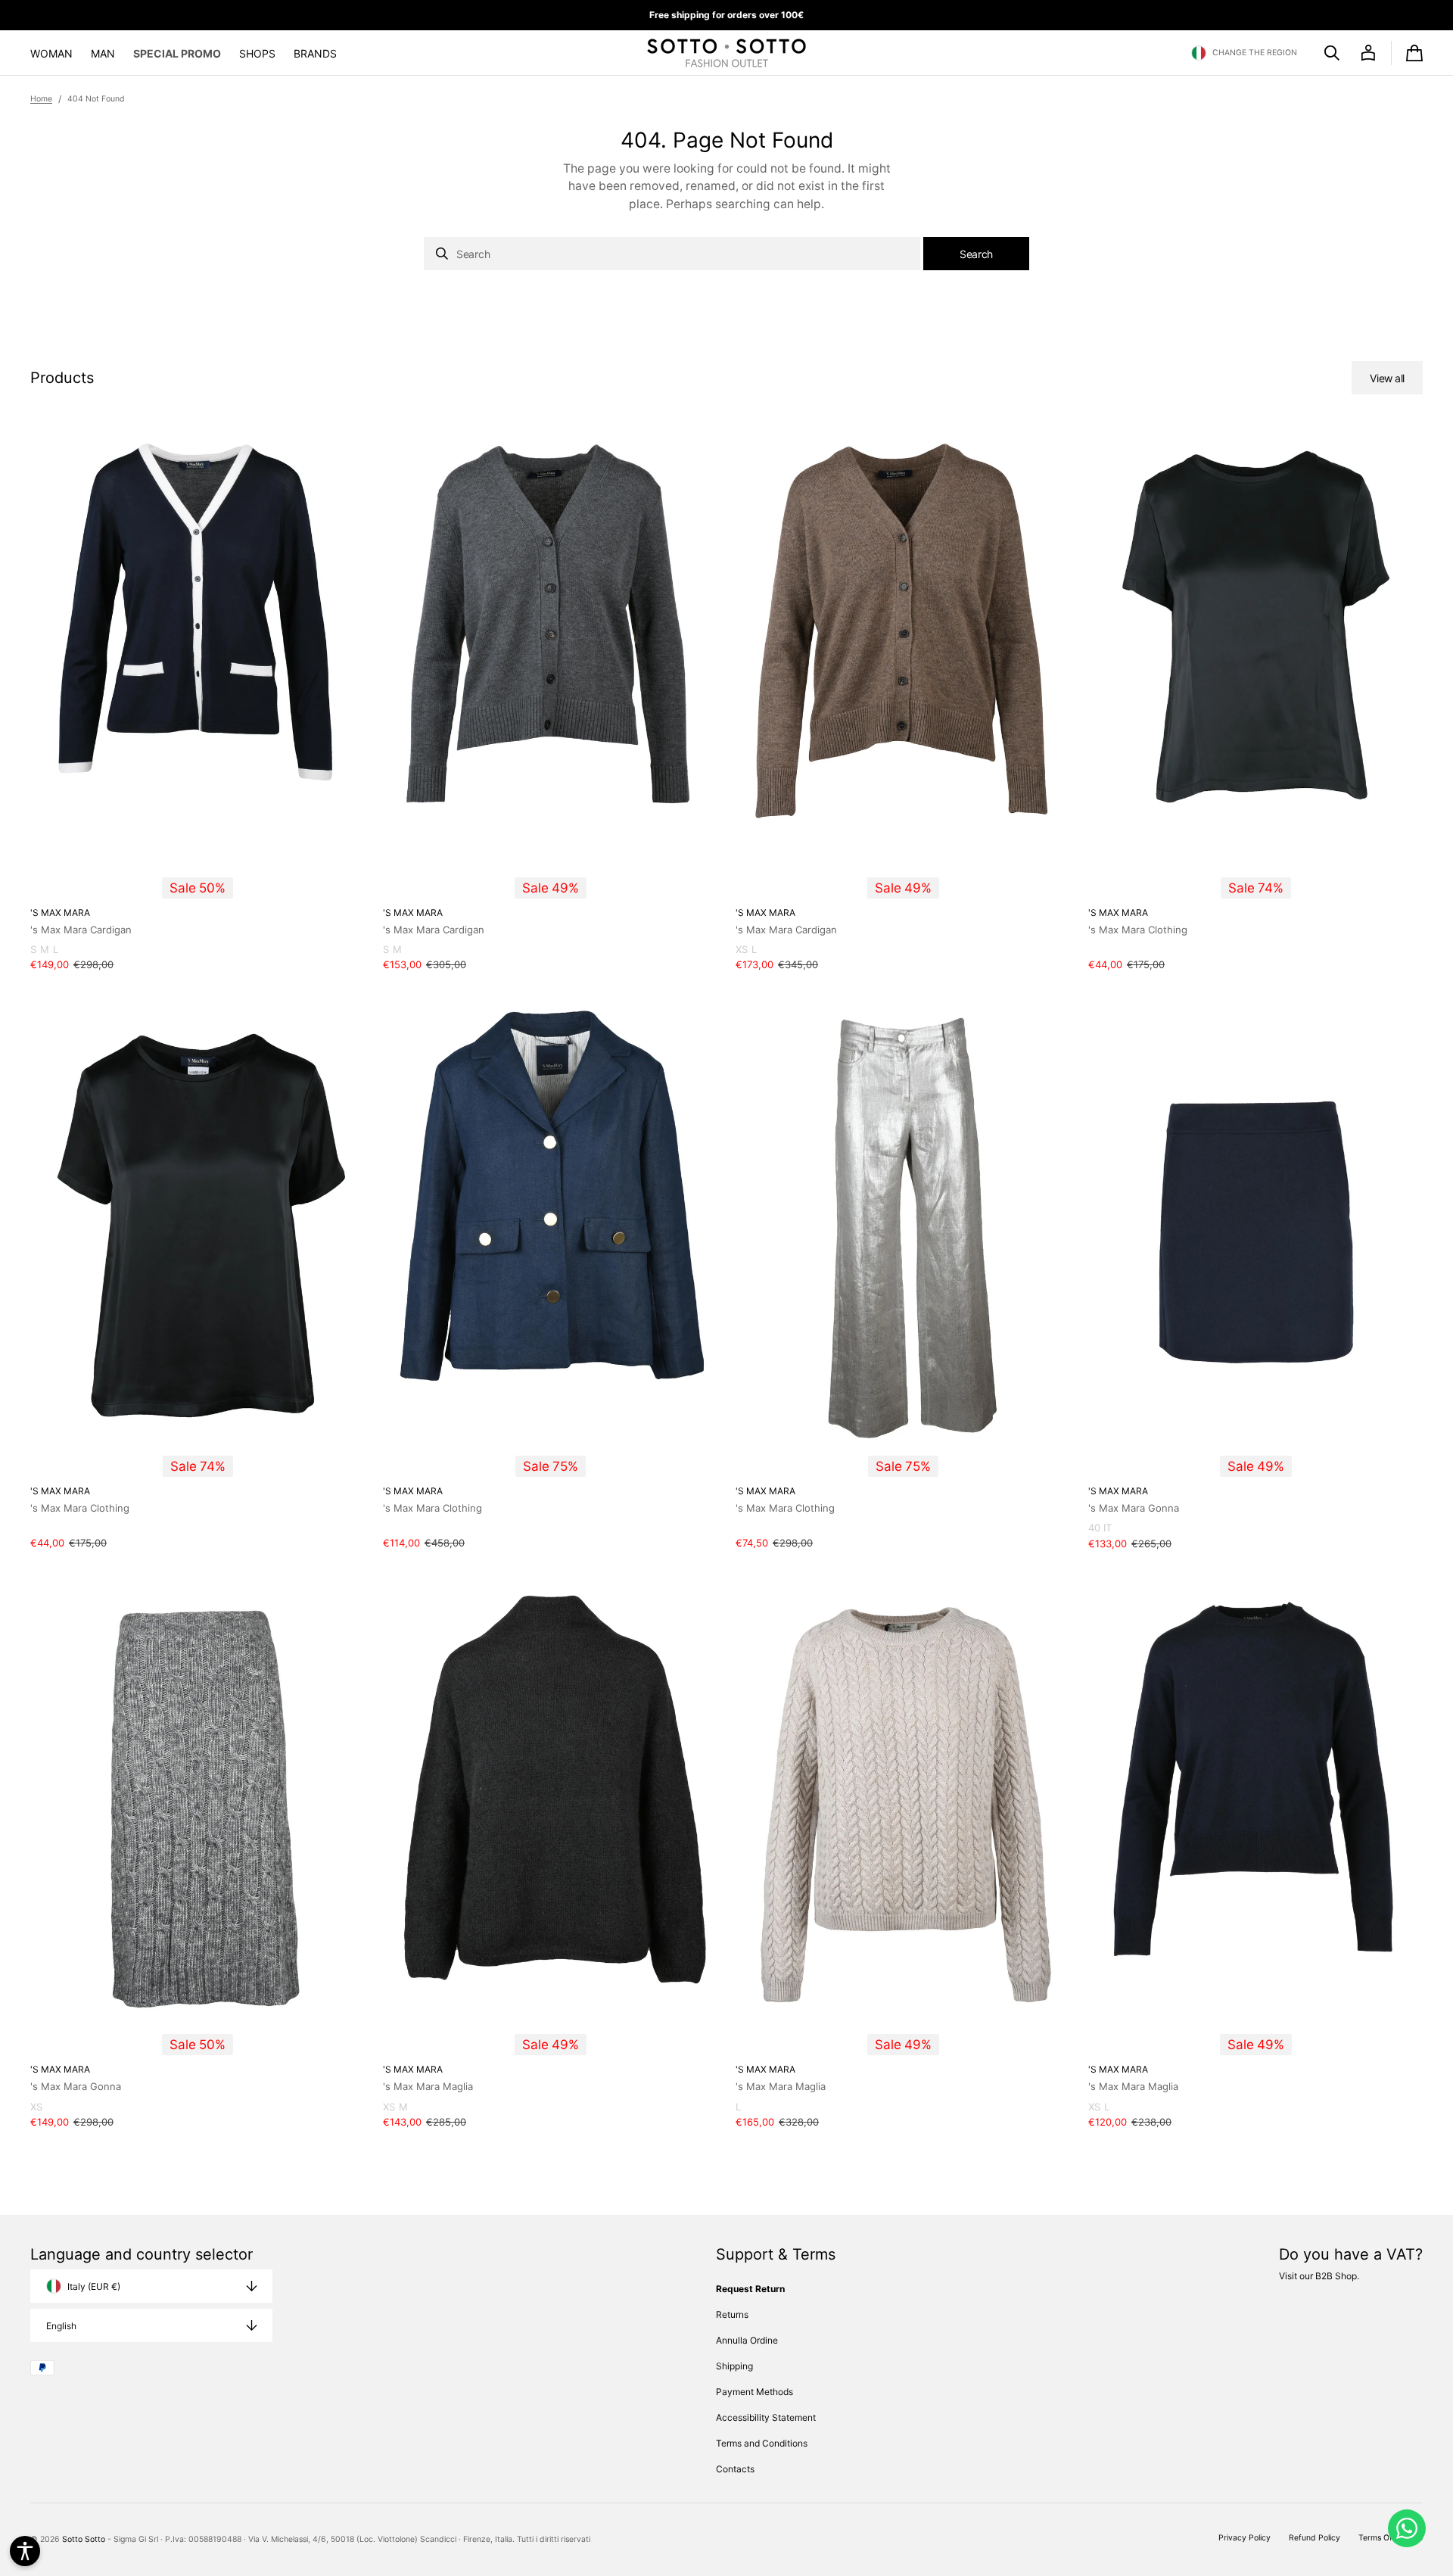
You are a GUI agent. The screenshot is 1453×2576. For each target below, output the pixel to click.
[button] (1244, 53)
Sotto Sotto (84, 2539)
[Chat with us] (1407, 2528)
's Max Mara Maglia (428, 2086)
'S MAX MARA (60, 913)
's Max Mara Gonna (1134, 1508)
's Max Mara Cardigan (81, 930)
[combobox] (672, 254)
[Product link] (198, 702)
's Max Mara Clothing (1138, 930)
